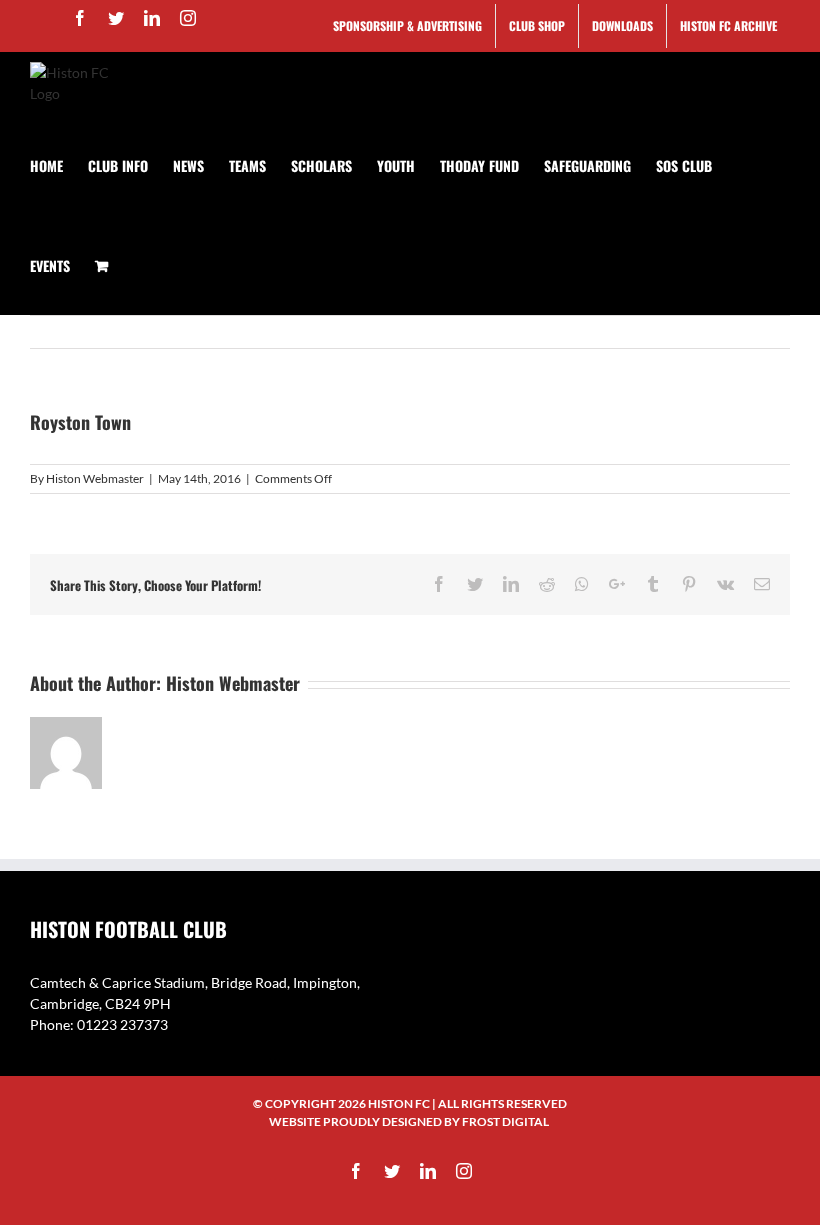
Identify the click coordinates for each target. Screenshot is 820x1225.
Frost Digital (505, 1121)
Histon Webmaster (95, 478)
